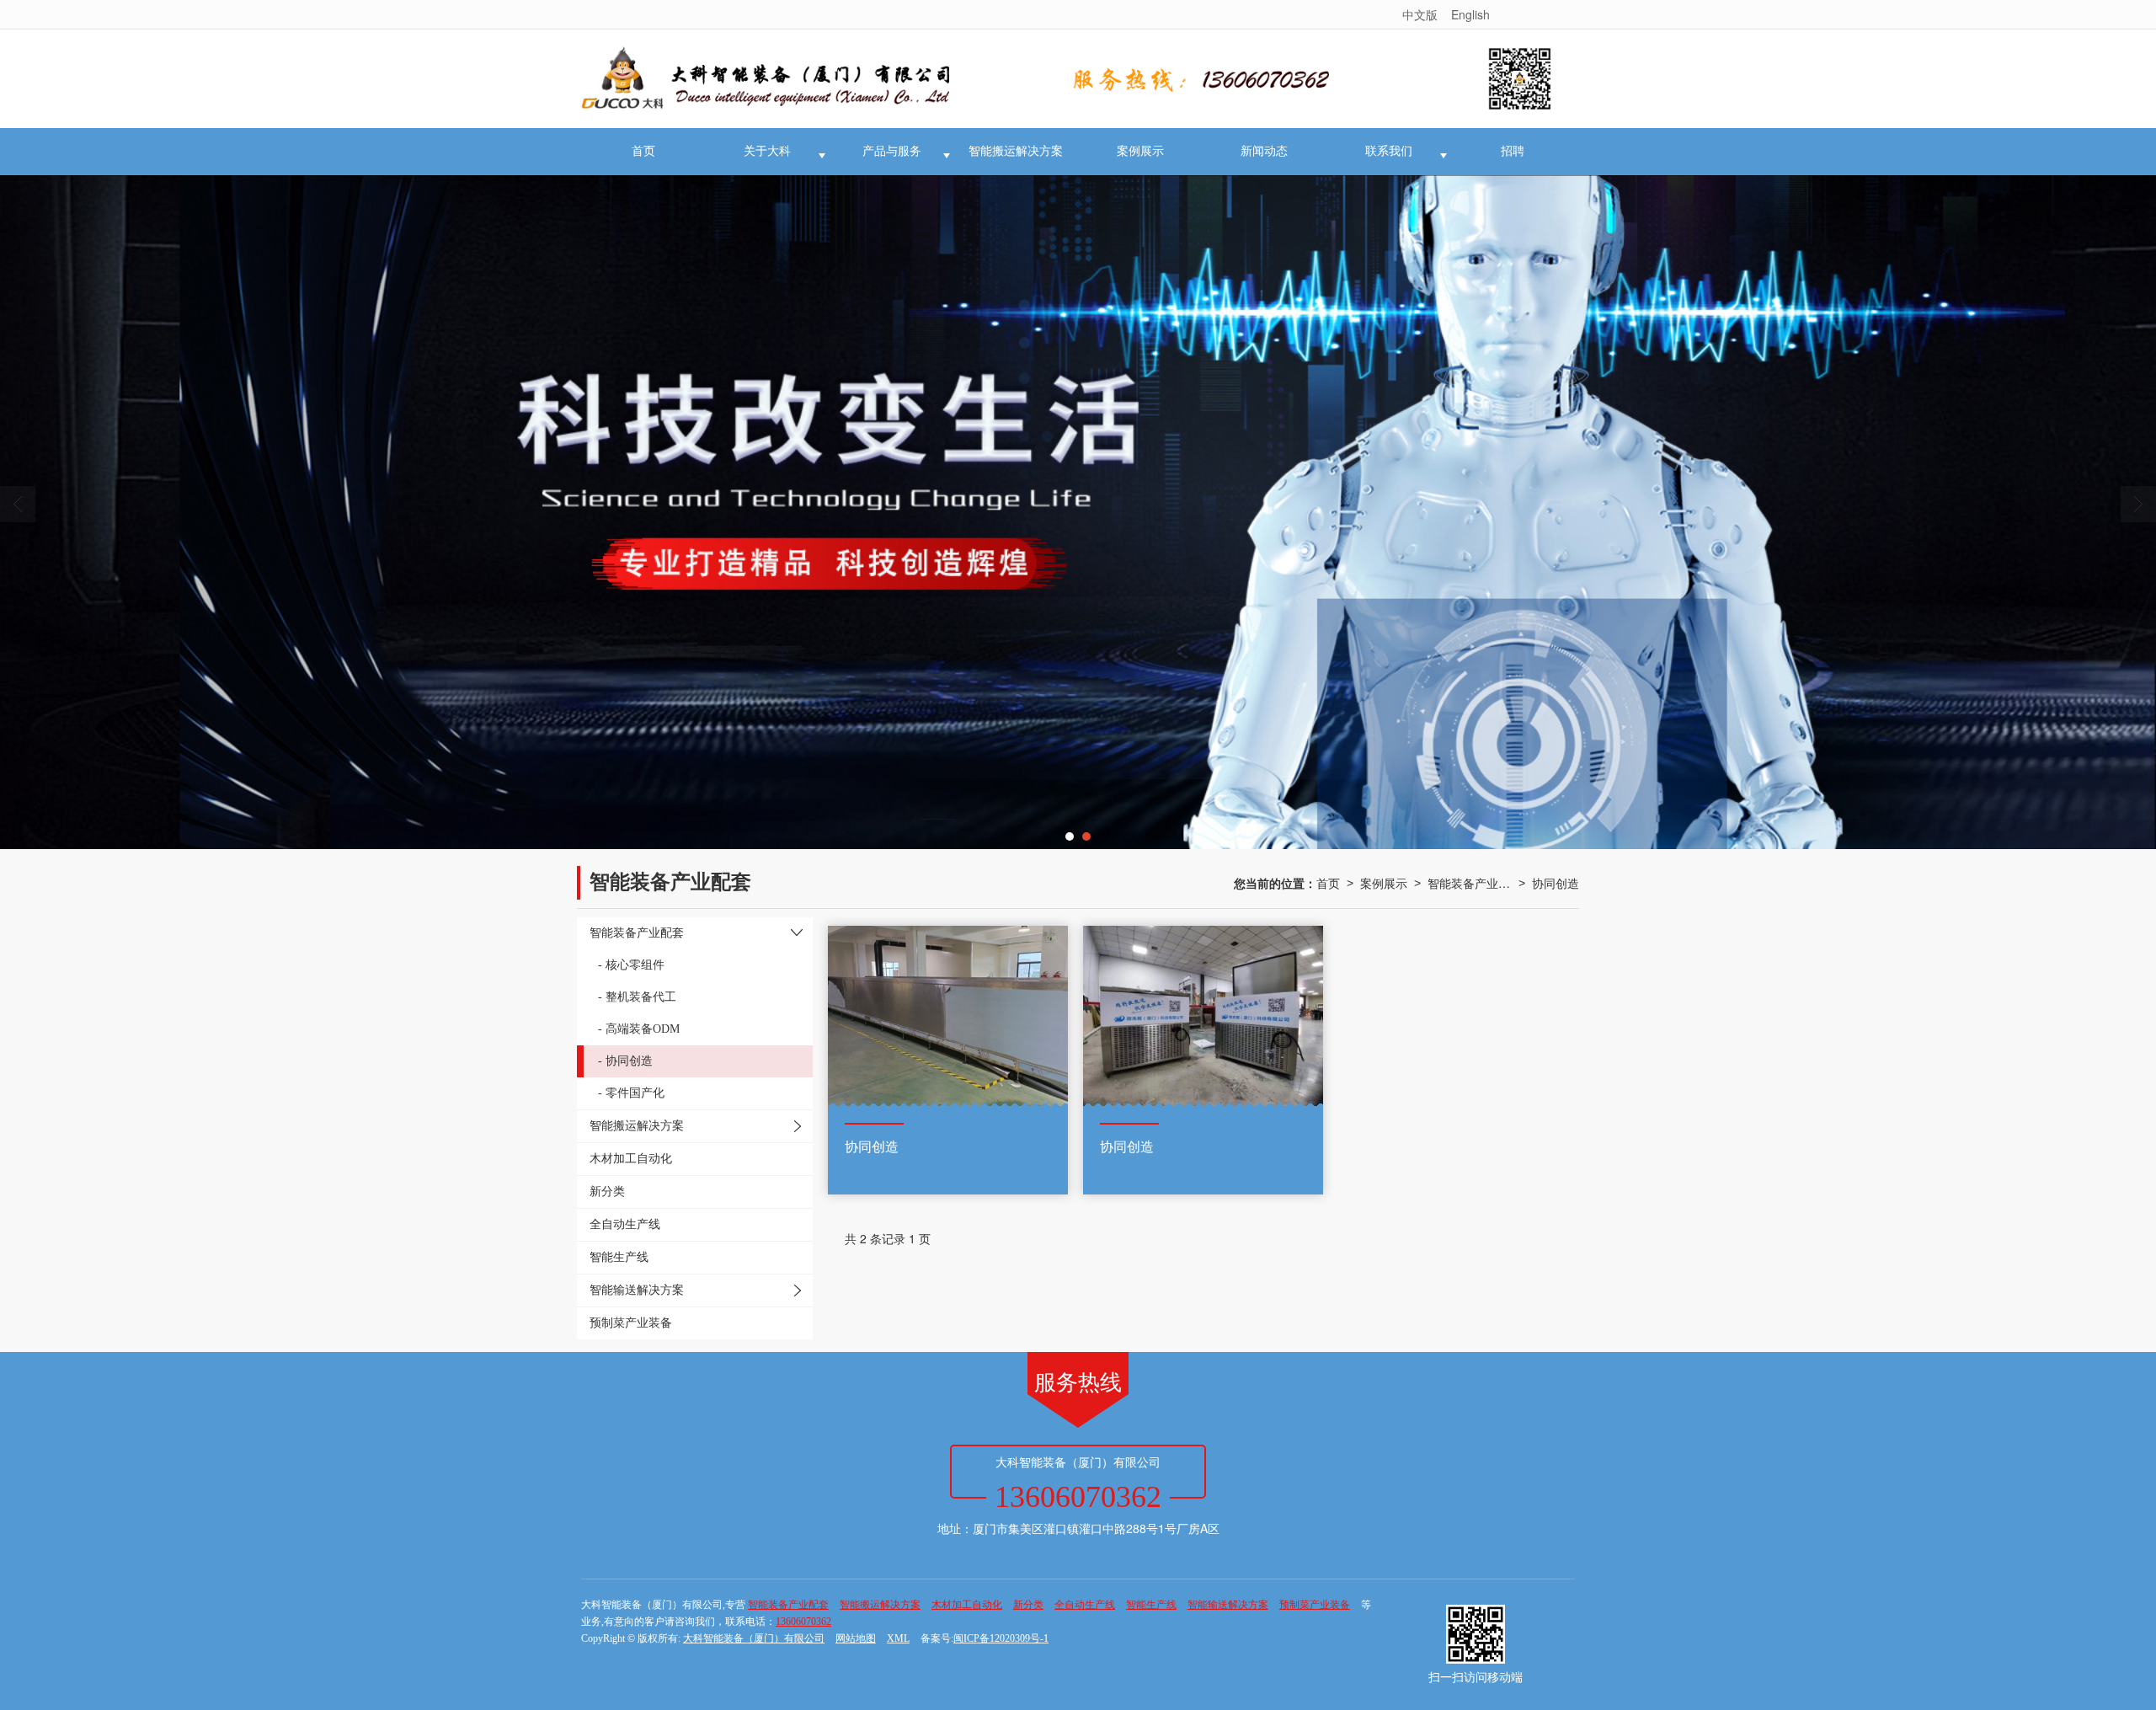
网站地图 (856, 1638)
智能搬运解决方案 (1016, 151)
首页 (643, 151)
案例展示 (1140, 151)
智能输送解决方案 (1228, 1605)
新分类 (1028, 1605)
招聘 (1513, 151)
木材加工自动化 (967, 1605)
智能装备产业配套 (1470, 883)
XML (898, 1638)
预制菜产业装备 (1315, 1605)
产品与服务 (892, 151)
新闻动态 (1264, 151)
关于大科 (767, 151)
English (1470, 14)
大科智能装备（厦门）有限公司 (754, 1638)
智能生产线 (1151, 1605)
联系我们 (1389, 151)
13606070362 (803, 1622)
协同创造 (1556, 883)
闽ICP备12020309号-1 (1001, 1638)
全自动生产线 (1085, 1605)
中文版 (1420, 14)
